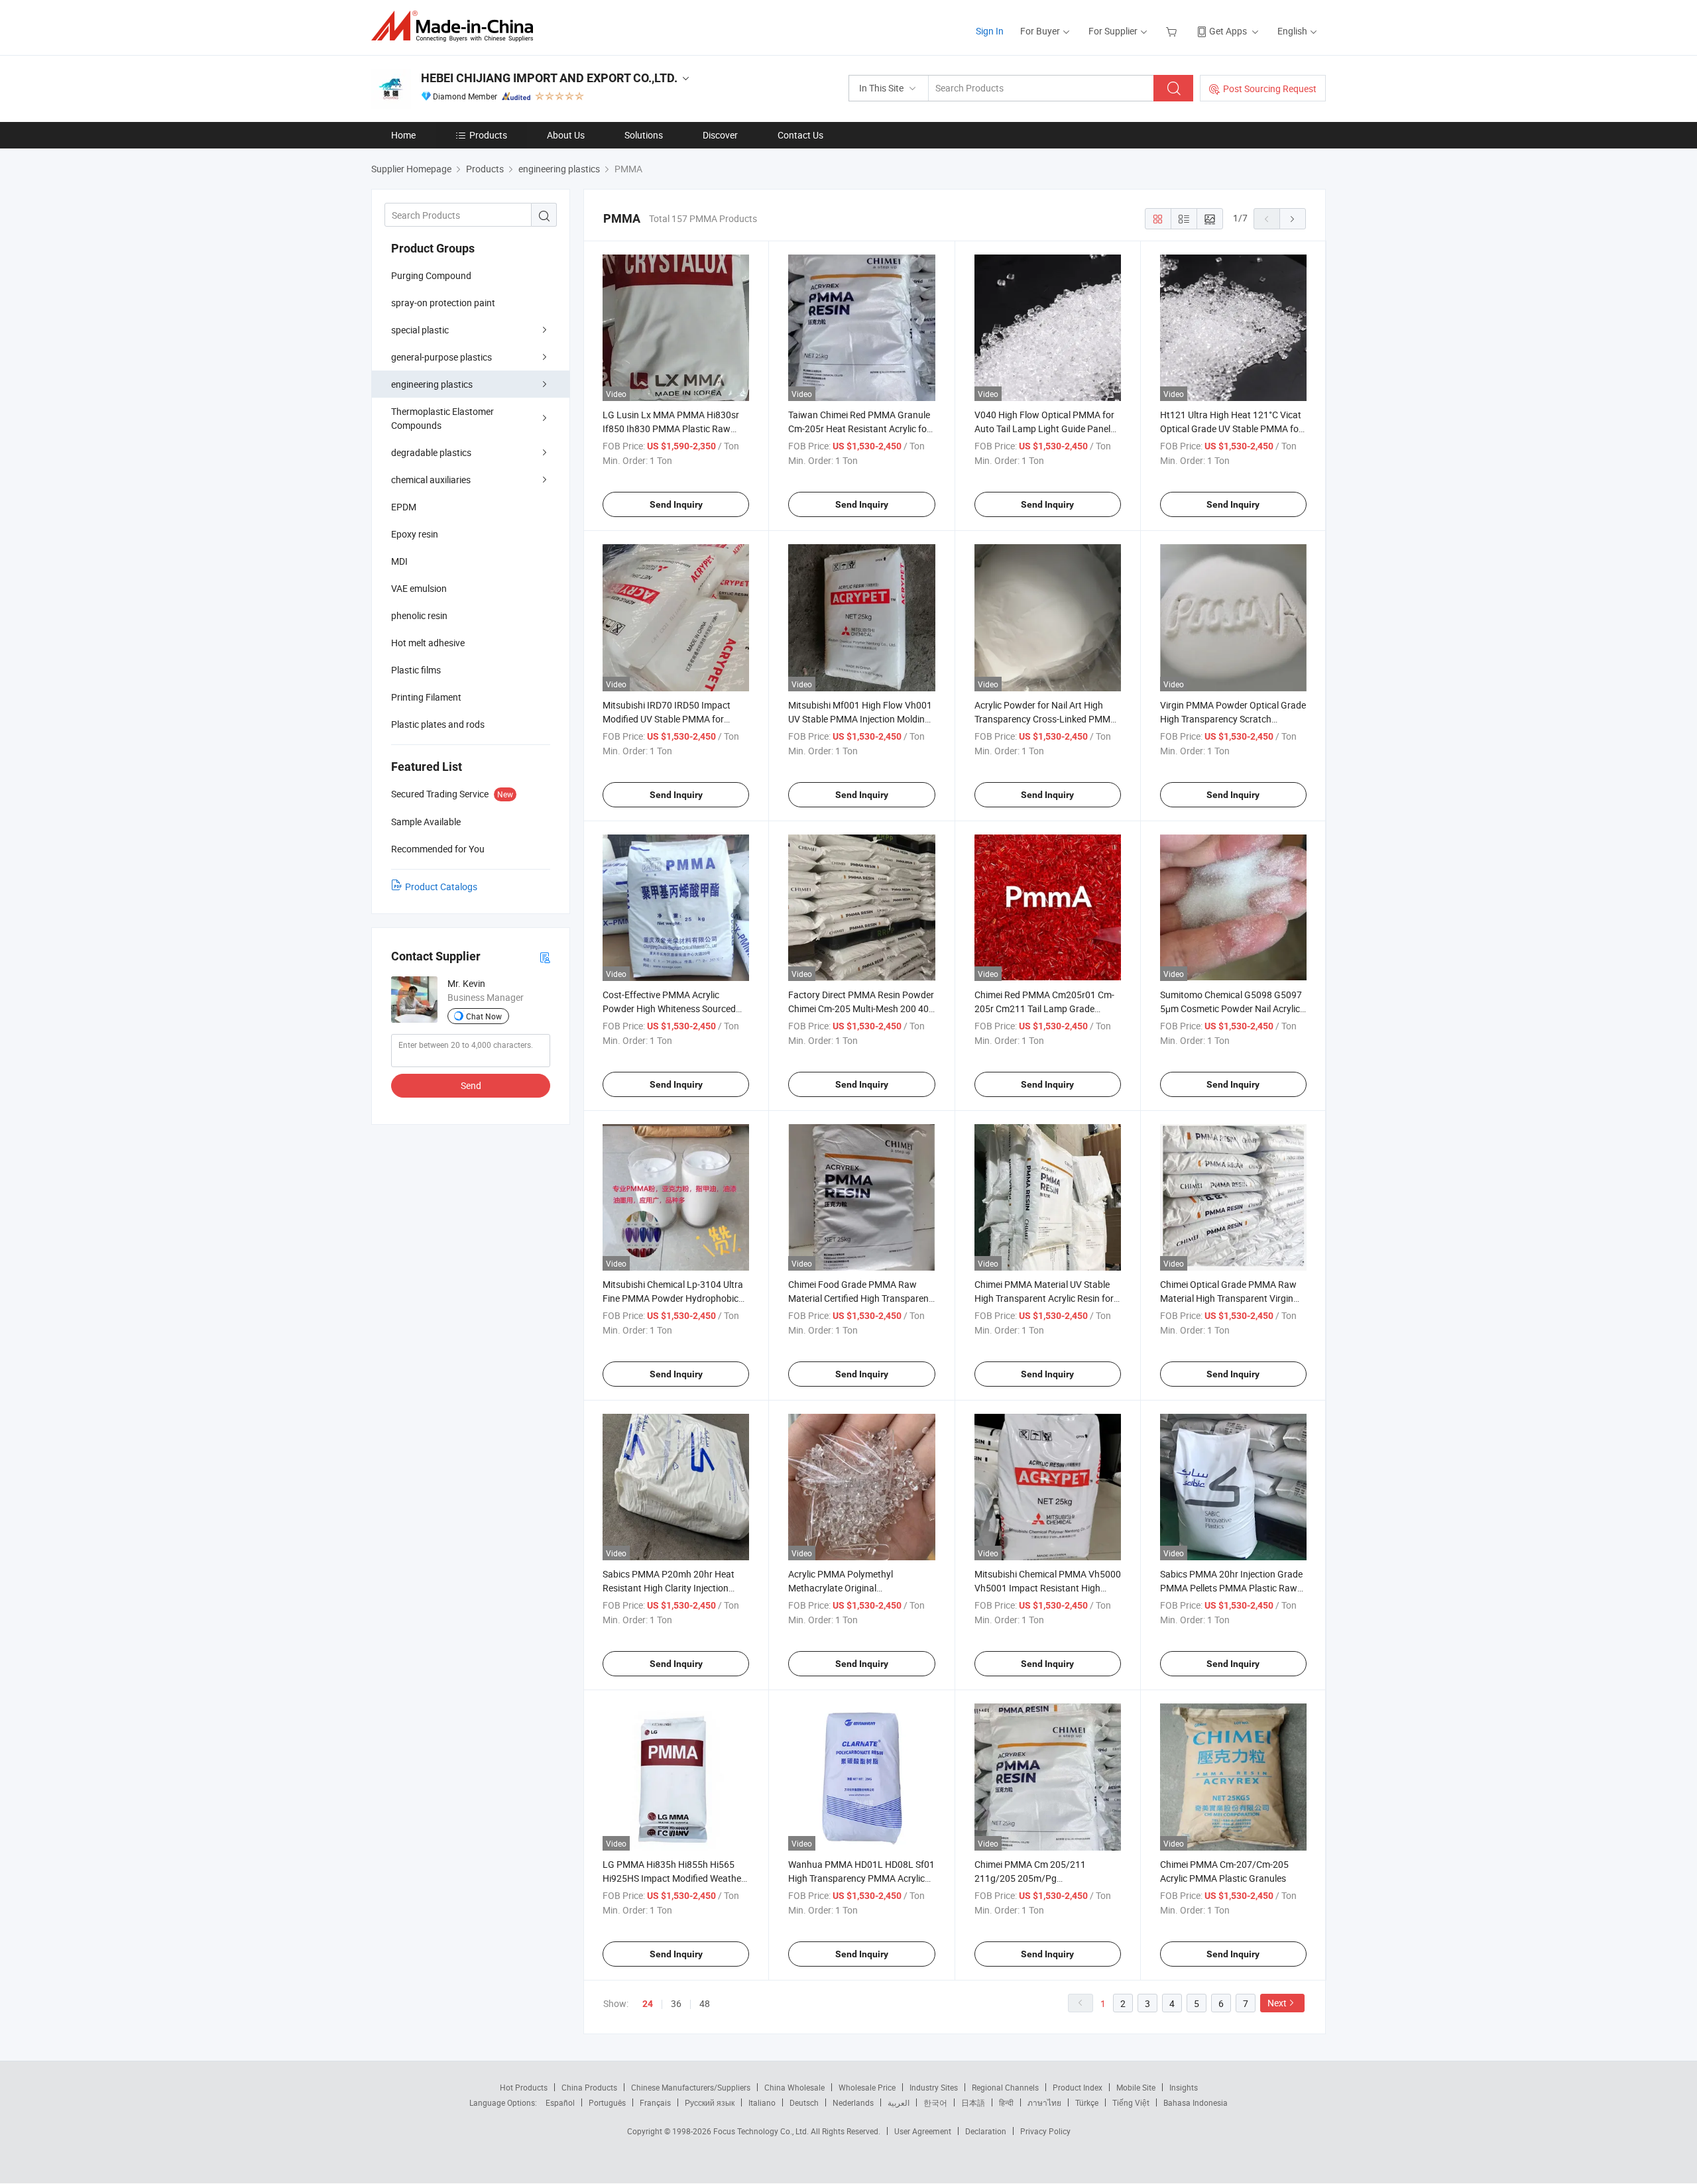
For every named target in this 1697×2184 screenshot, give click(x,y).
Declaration (986, 2131)
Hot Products (524, 2087)
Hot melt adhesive (428, 643)
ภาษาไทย (1044, 2102)
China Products (589, 2087)
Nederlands (853, 2102)
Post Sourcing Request (1270, 88)
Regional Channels (1005, 2087)
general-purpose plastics (441, 357)
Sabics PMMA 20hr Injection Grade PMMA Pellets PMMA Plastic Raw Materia (1231, 1588)
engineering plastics (432, 384)
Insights (1184, 2087)
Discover (720, 135)
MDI (399, 561)
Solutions (644, 135)
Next (1277, 2003)
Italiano (762, 2102)
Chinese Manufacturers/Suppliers (691, 2087)
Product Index (1078, 2087)
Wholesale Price (867, 2087)
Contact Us (800, 135)
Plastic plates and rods (438, 724)
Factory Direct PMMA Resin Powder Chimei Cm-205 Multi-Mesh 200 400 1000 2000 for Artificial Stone (861, 1008)
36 (676, 2003)
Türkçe (1087, 2102)
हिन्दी (1006, 2102)
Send (471, 1085)
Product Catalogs (441, 887)
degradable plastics (431, 452)
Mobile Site (1136, 2087)
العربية (899, 2102)
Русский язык (710, 2102)
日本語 (973, 2102)
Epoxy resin (415, 534)
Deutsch (804, 2102)
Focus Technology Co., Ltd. (762, 2131)
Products (488, 135)
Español (560, 2102)
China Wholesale (794, 2087)
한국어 (935, 2102)
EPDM (404, 507)
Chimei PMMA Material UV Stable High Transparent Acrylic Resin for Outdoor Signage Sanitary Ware (1044, 1298)
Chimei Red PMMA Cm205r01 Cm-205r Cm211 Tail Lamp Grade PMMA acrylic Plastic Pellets (1044, 1008)
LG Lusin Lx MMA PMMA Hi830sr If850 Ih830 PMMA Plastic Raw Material (671, 429)
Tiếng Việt (1131, 2102)
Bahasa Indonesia (1196, 2102)
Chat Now (484, 1016)
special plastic (420, 330)
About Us (566, 135)
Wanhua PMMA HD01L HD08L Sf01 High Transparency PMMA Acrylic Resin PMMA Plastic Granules (861, 1878)
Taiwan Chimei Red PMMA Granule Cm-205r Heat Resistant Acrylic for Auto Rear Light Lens (859, 429)
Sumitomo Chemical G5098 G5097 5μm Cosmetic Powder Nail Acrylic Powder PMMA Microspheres (1231, 1008)
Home (403, 135)
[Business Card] (545, 957)
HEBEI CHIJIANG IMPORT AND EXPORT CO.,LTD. (549, 78)
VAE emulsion (419, 588)
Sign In (990, 31)
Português (607, 2102)
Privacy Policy (1045, 2131)
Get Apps (1228, 31)
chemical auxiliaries (431, 480)
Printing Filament (426, 697)
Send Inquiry (676, 504)
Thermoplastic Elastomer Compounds (442, 418)
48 (705, 2003)
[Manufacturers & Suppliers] (456, 26)
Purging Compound (431, 275)
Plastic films (416, 670)
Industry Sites (934, 2087)
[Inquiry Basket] (1173, 31)
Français (655, 2102)
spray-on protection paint (443, 303)
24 (648, 2004)
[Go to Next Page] (1293, 219)
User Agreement (923, 2131)
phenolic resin (419, 615)
